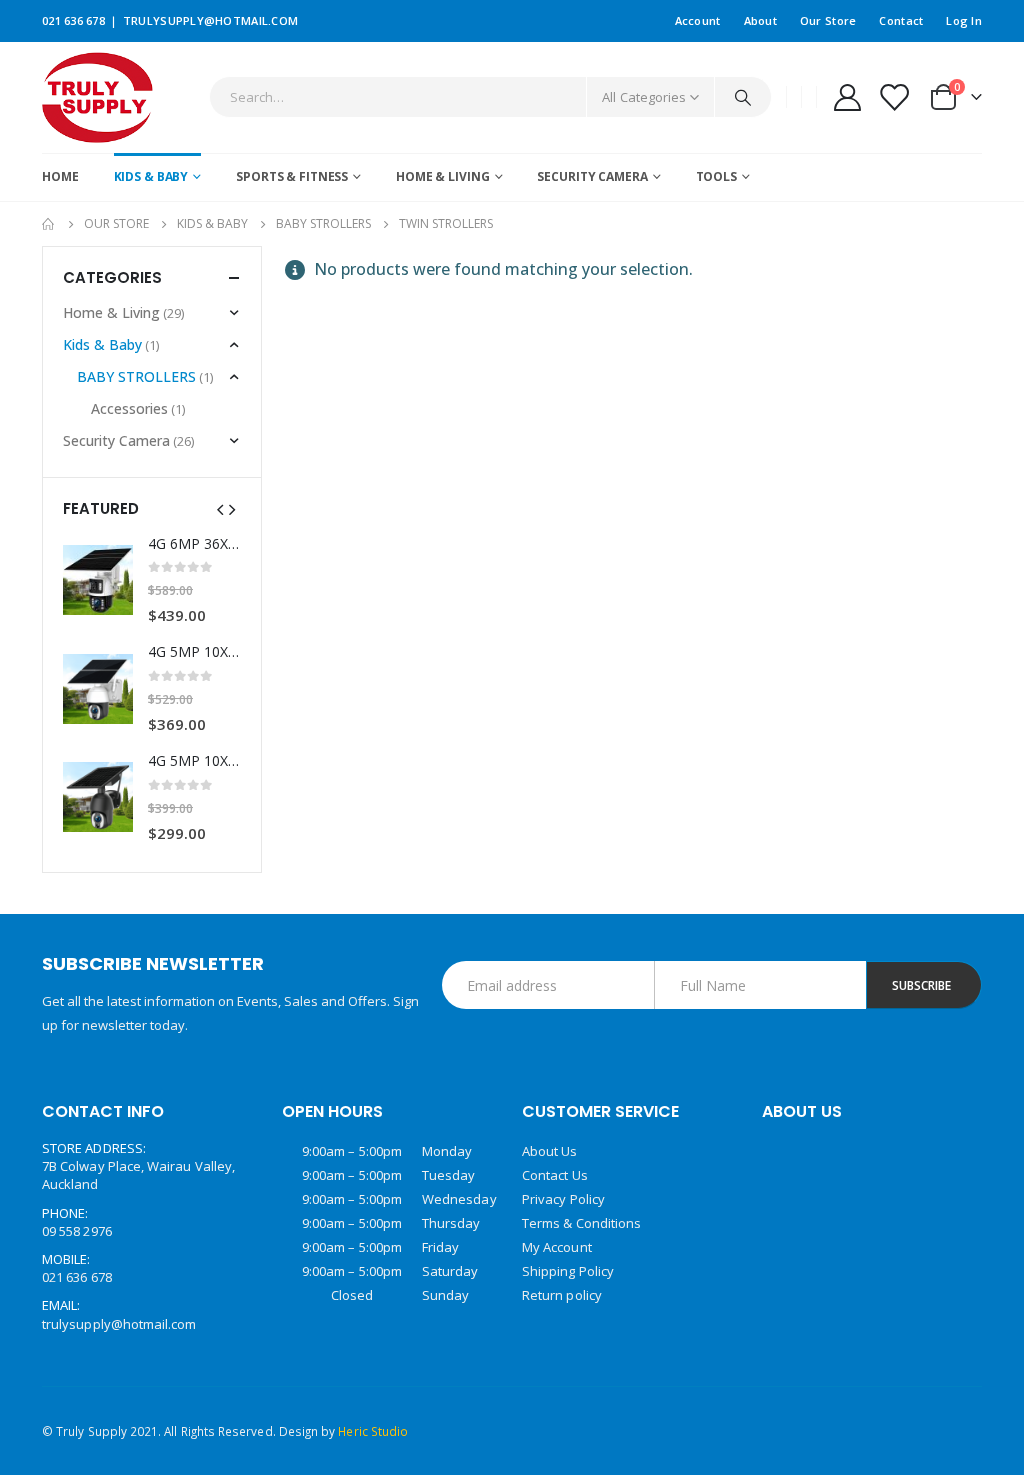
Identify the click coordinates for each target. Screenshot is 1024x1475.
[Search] (743, 97)
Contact (901, 20)
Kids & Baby (151, 176)
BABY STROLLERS (136, 376)
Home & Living (442, 176)
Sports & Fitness (292, 176)
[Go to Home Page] (49, 224)
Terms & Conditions (581, 1223)
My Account (557, 1247)
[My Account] (847, 97)
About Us (550, 1151)
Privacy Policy (563, 1199)
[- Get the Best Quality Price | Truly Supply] (97, 97)
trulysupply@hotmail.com (210, 20)
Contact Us (555, 1175)
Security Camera (592, 176)
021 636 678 (73, 20)
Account (698, 20)
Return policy (562, 1295)
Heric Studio (373, 1431)
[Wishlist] (894, 97)
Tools (716, 176)
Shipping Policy (568, 1271)
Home (60, 176)
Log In (964, 20)
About (760, 20)
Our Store (828, 20)
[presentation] (220, 508)
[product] (98, 580)
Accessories (129, 408)
